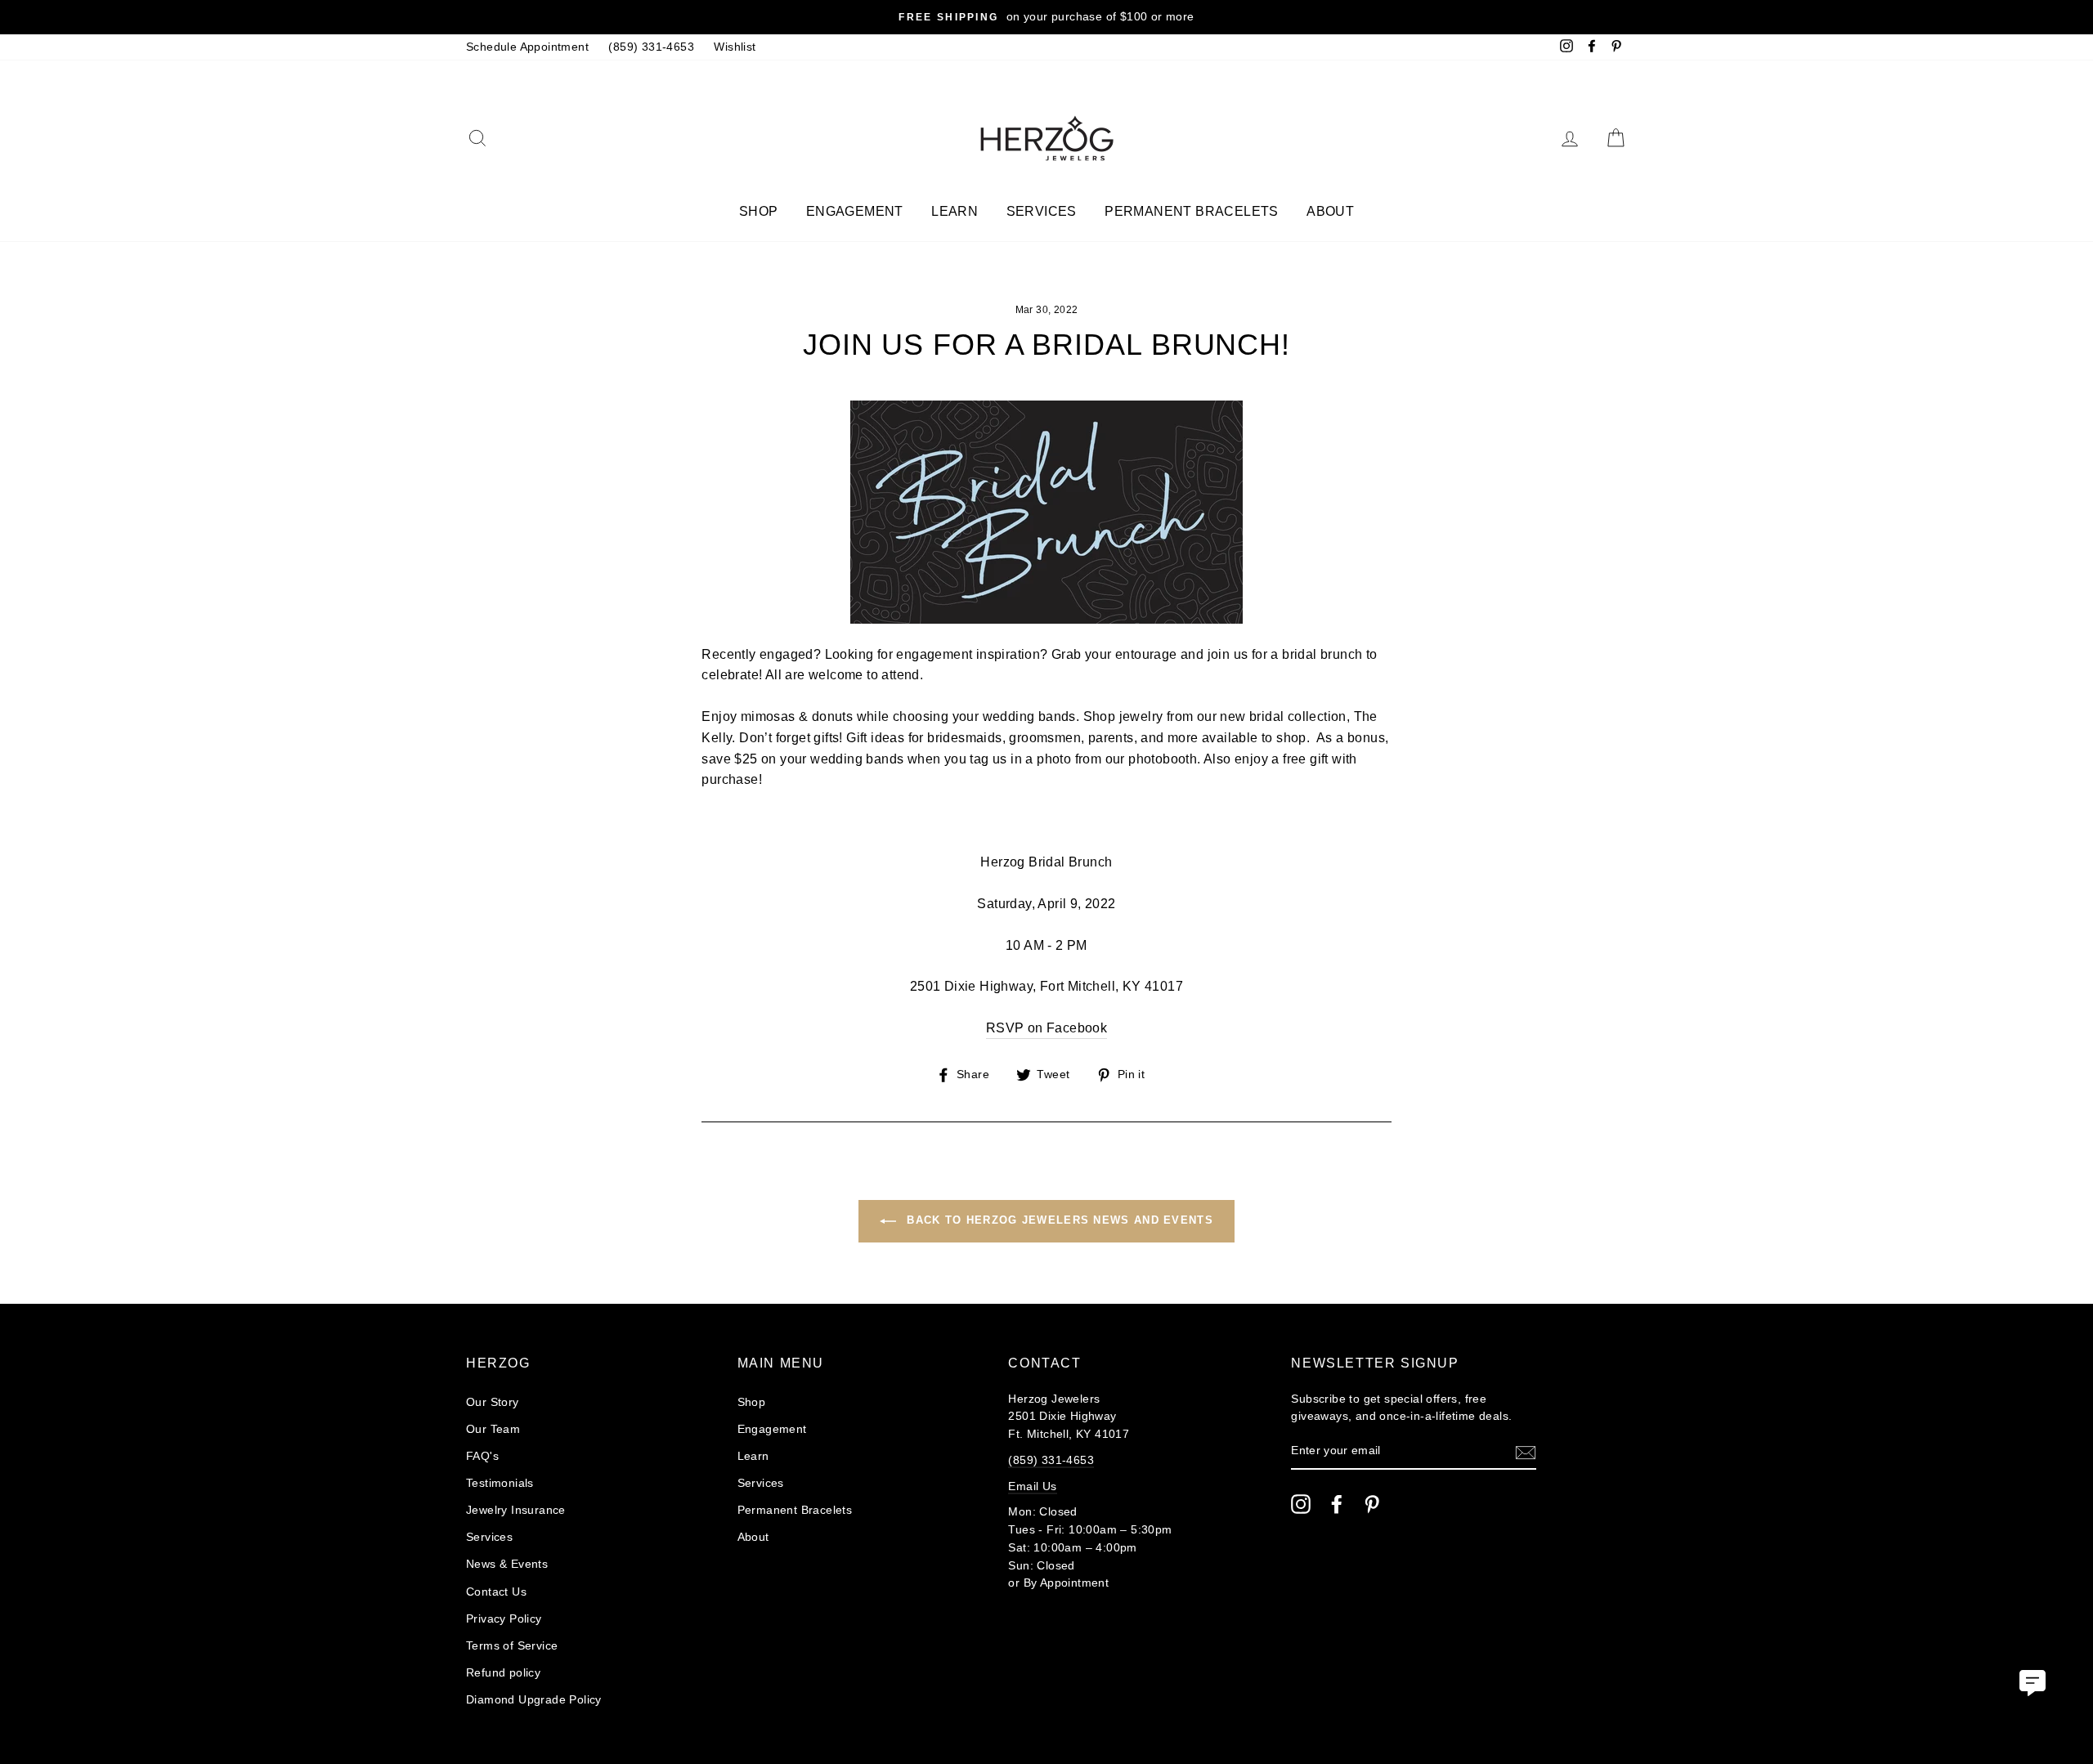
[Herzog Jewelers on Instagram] (1301, 1504)
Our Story (493, 1402)
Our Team (493, 1429)
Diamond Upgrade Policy (534, 1700)
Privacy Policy (504, 1619)
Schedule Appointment (527, 47)
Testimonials (500, 1483)
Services (1042, 211)
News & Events (507, 1564)
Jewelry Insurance (516, 1510)
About (1330, 211)
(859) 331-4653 (651, 47)
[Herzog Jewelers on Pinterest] (1372, 1504)
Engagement (855, 211)
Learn (955, 211)
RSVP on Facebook (1046, 1028)
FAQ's (482, 1456)
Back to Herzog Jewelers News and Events (1058, 1220)
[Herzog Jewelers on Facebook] (1337, 1504)
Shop (759, 211)
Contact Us (496, 1592)
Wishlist (735, 47)
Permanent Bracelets (1192, 211)
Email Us (1032, 1486)
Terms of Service (512, 1646)
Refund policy (503, 1673)
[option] (1046, 17)
